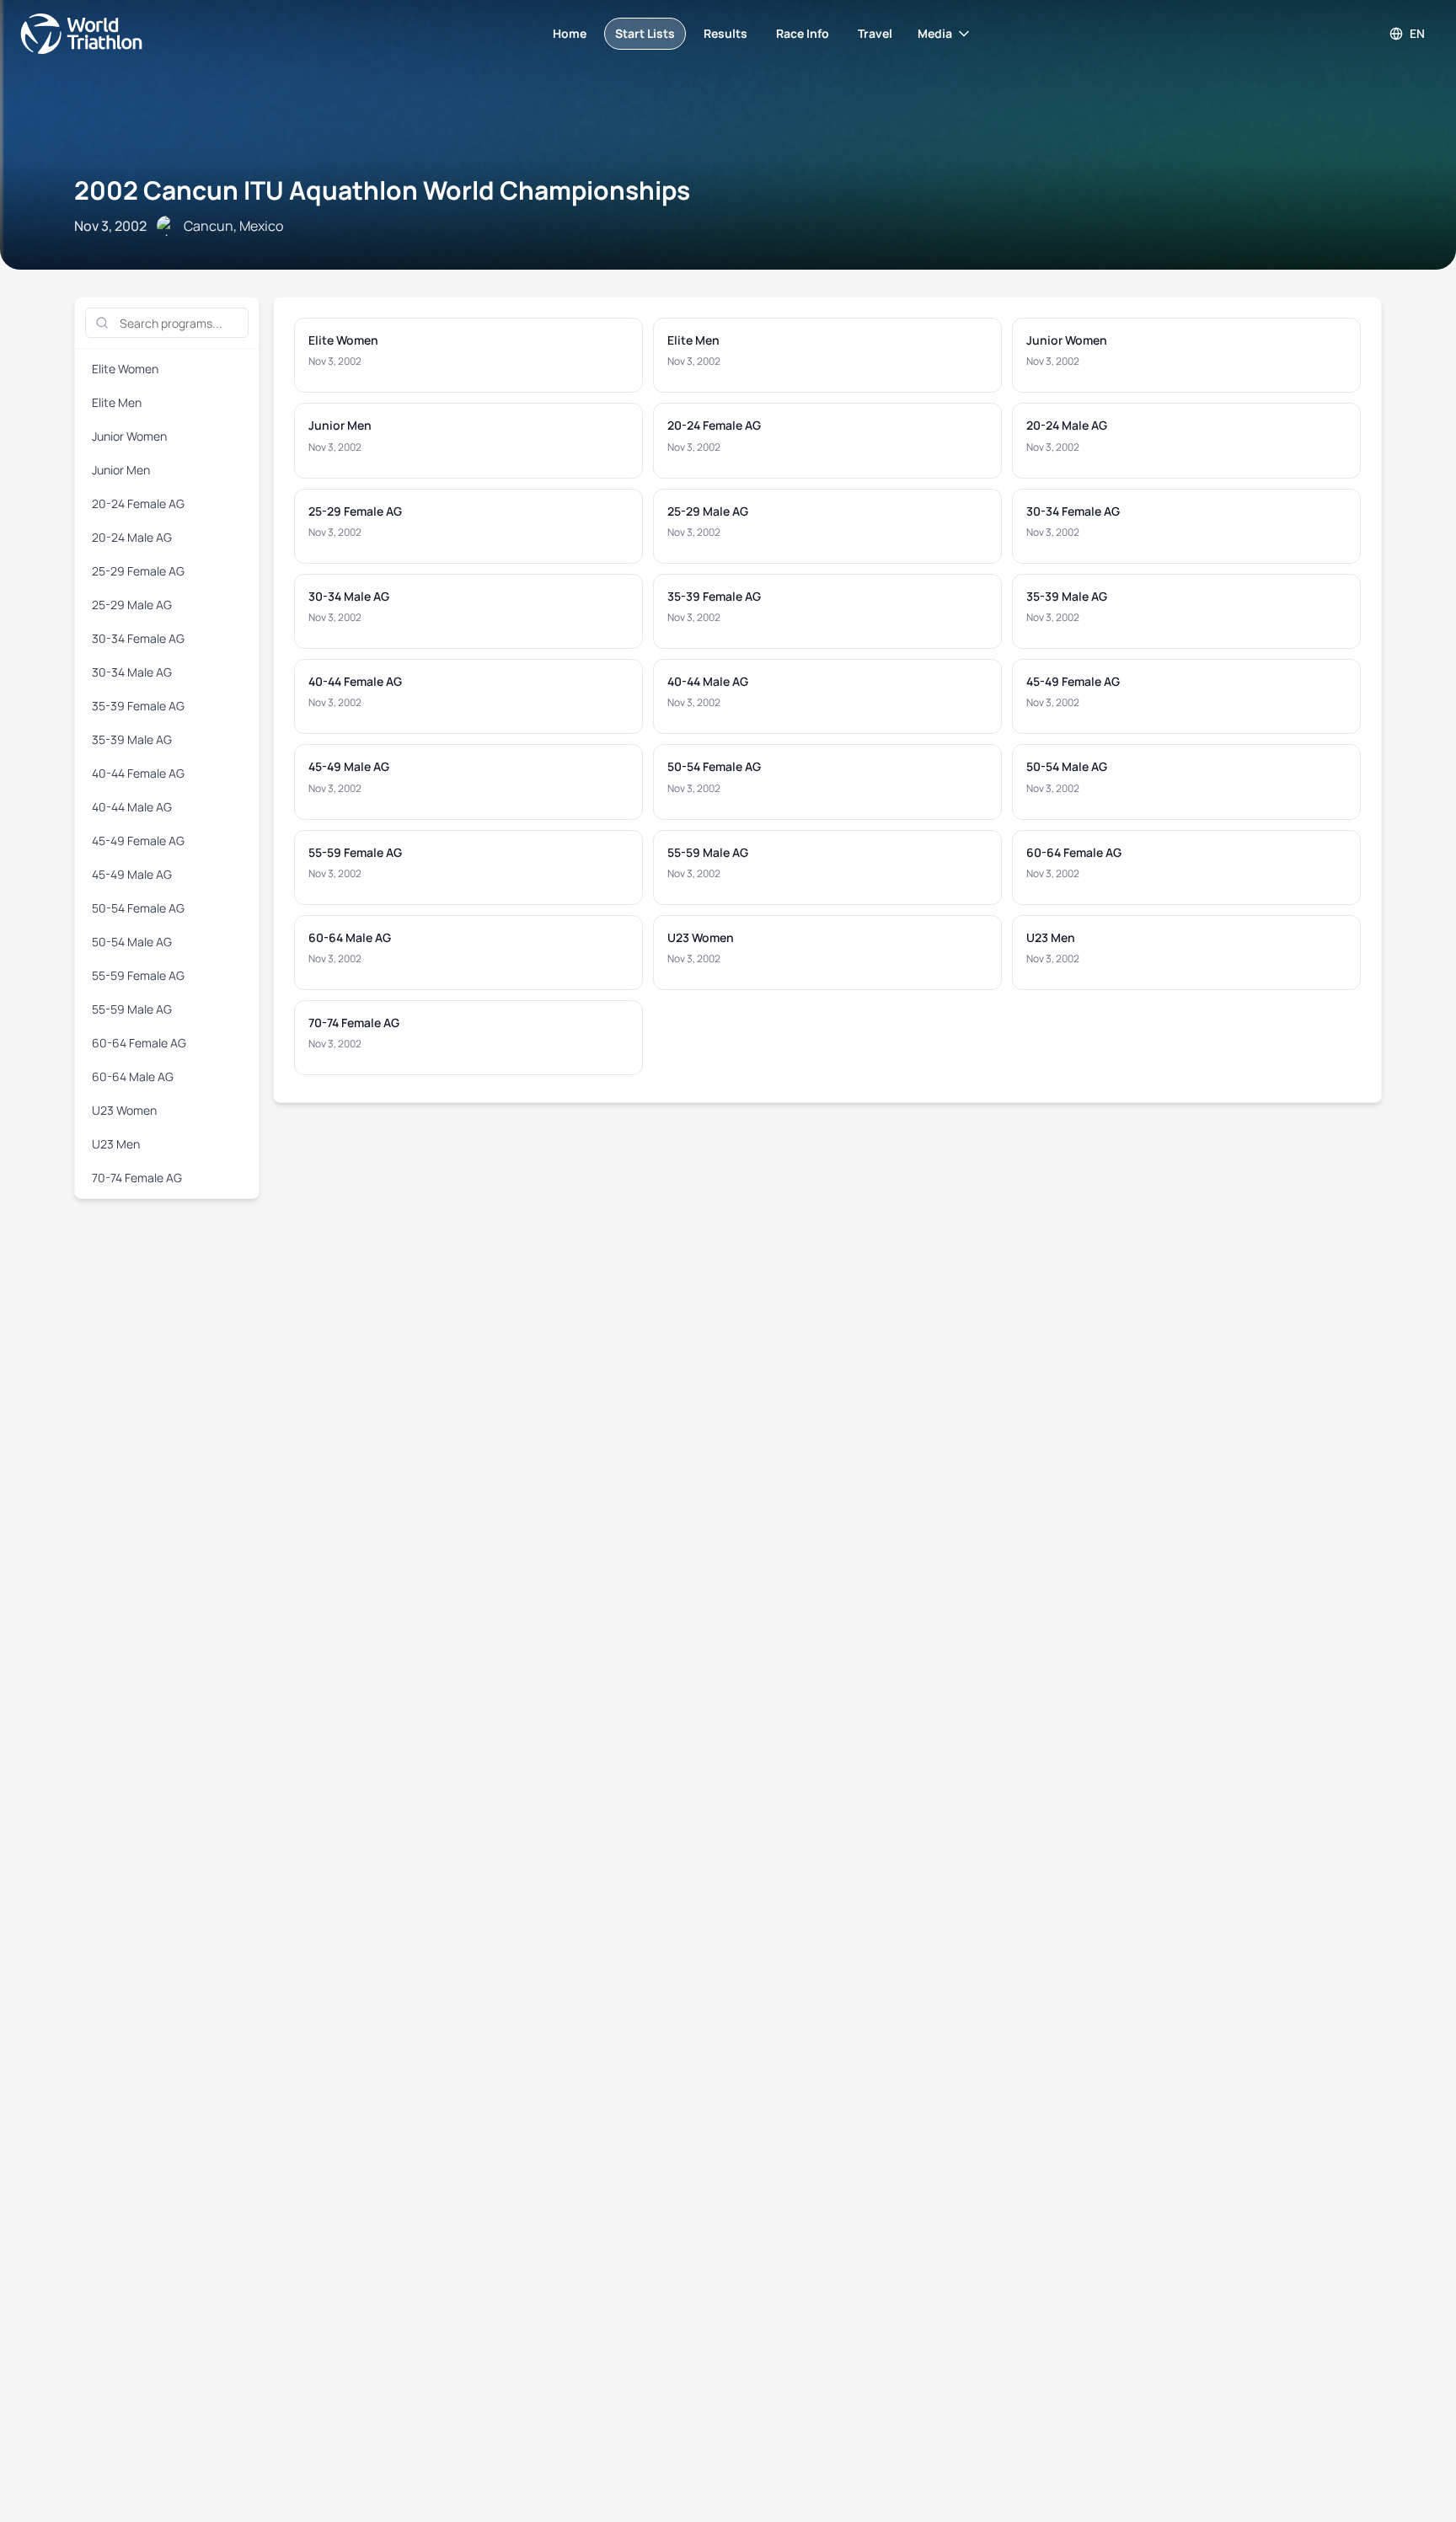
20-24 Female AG (138, 503)
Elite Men (117, 402)
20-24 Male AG (132, 537)
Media (935, 33)
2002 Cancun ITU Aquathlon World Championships (382, 190)
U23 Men (116, 1144)
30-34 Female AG (138, 638)
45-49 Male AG (132, 874)
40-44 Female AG (138, 773)
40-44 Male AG (132, 807)
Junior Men (121, 470)
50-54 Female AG (138, 908)
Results (725, 33)
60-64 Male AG (133, 1076)
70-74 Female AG (137, 1178)
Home (570, 33)
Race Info (803, 33)
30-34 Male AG (132, 672)
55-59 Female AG (138, 975)
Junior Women (129, 436)
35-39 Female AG (138, 706)
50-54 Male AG (132, 942)
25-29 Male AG (132, 605)
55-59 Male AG (132, 1009)
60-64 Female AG (139, 1043)
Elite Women (125, 369)
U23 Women (124, 1110)
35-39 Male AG (132, 739)
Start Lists (645, 33)
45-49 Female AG (138, 841)
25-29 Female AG (138, 571)
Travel (875, 33)
